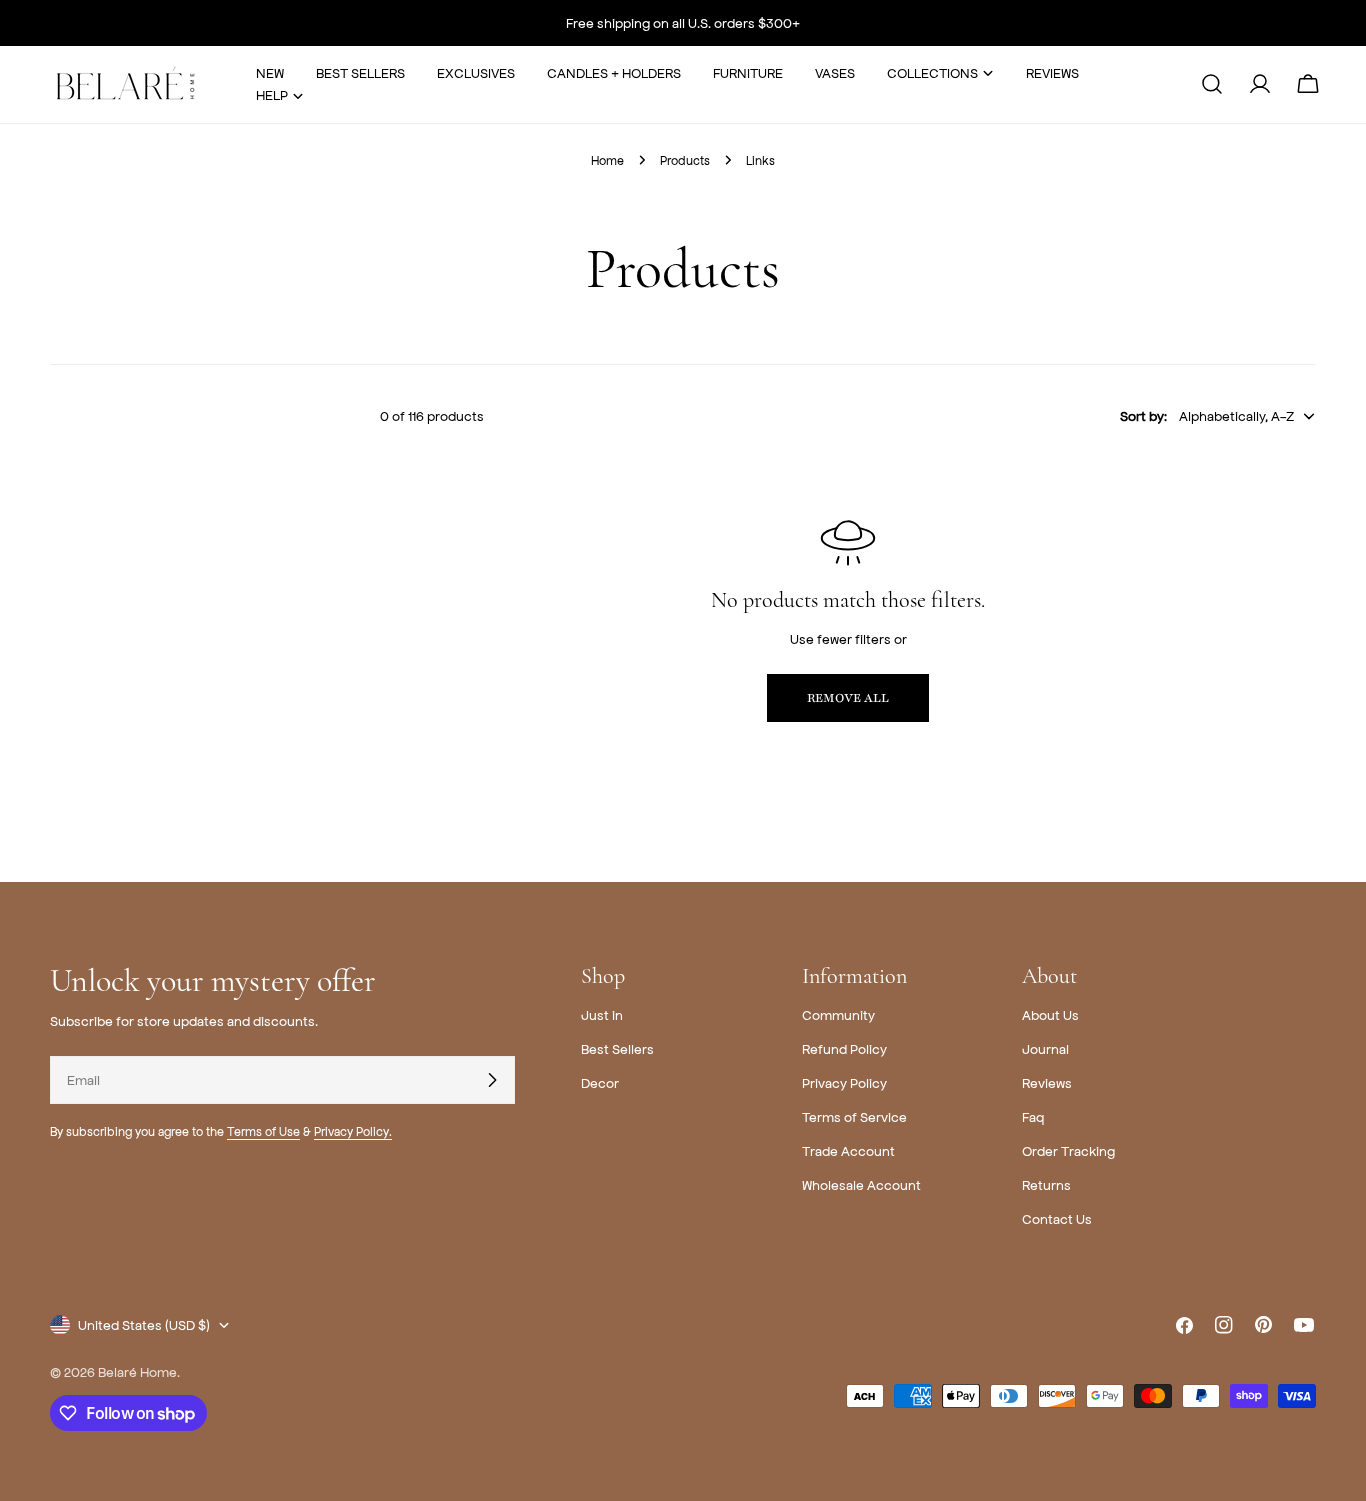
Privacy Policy (844, 1082)
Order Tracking (1068, 1150)
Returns (1046, 1184)
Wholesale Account (861, 1184)
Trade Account (848, 1150)
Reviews (1047, 1082)
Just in (602, 1014)
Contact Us (1057, 1218)
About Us (1050, 1014)
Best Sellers (617, 1048)
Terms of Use (263, 1131)
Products (685, 160)
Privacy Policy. (353, 1131)
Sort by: (1143, 415)
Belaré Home (137, 1371)
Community (838, 1014)
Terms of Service (854, 1116)
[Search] (1212, 84)
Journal (1045, 1048)
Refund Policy (844, 1048)
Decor (600, 1082)
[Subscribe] (492, 1080)
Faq (1033, 1116)
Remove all (848, 698)
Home (607, 160)
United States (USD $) (144, 1324)
